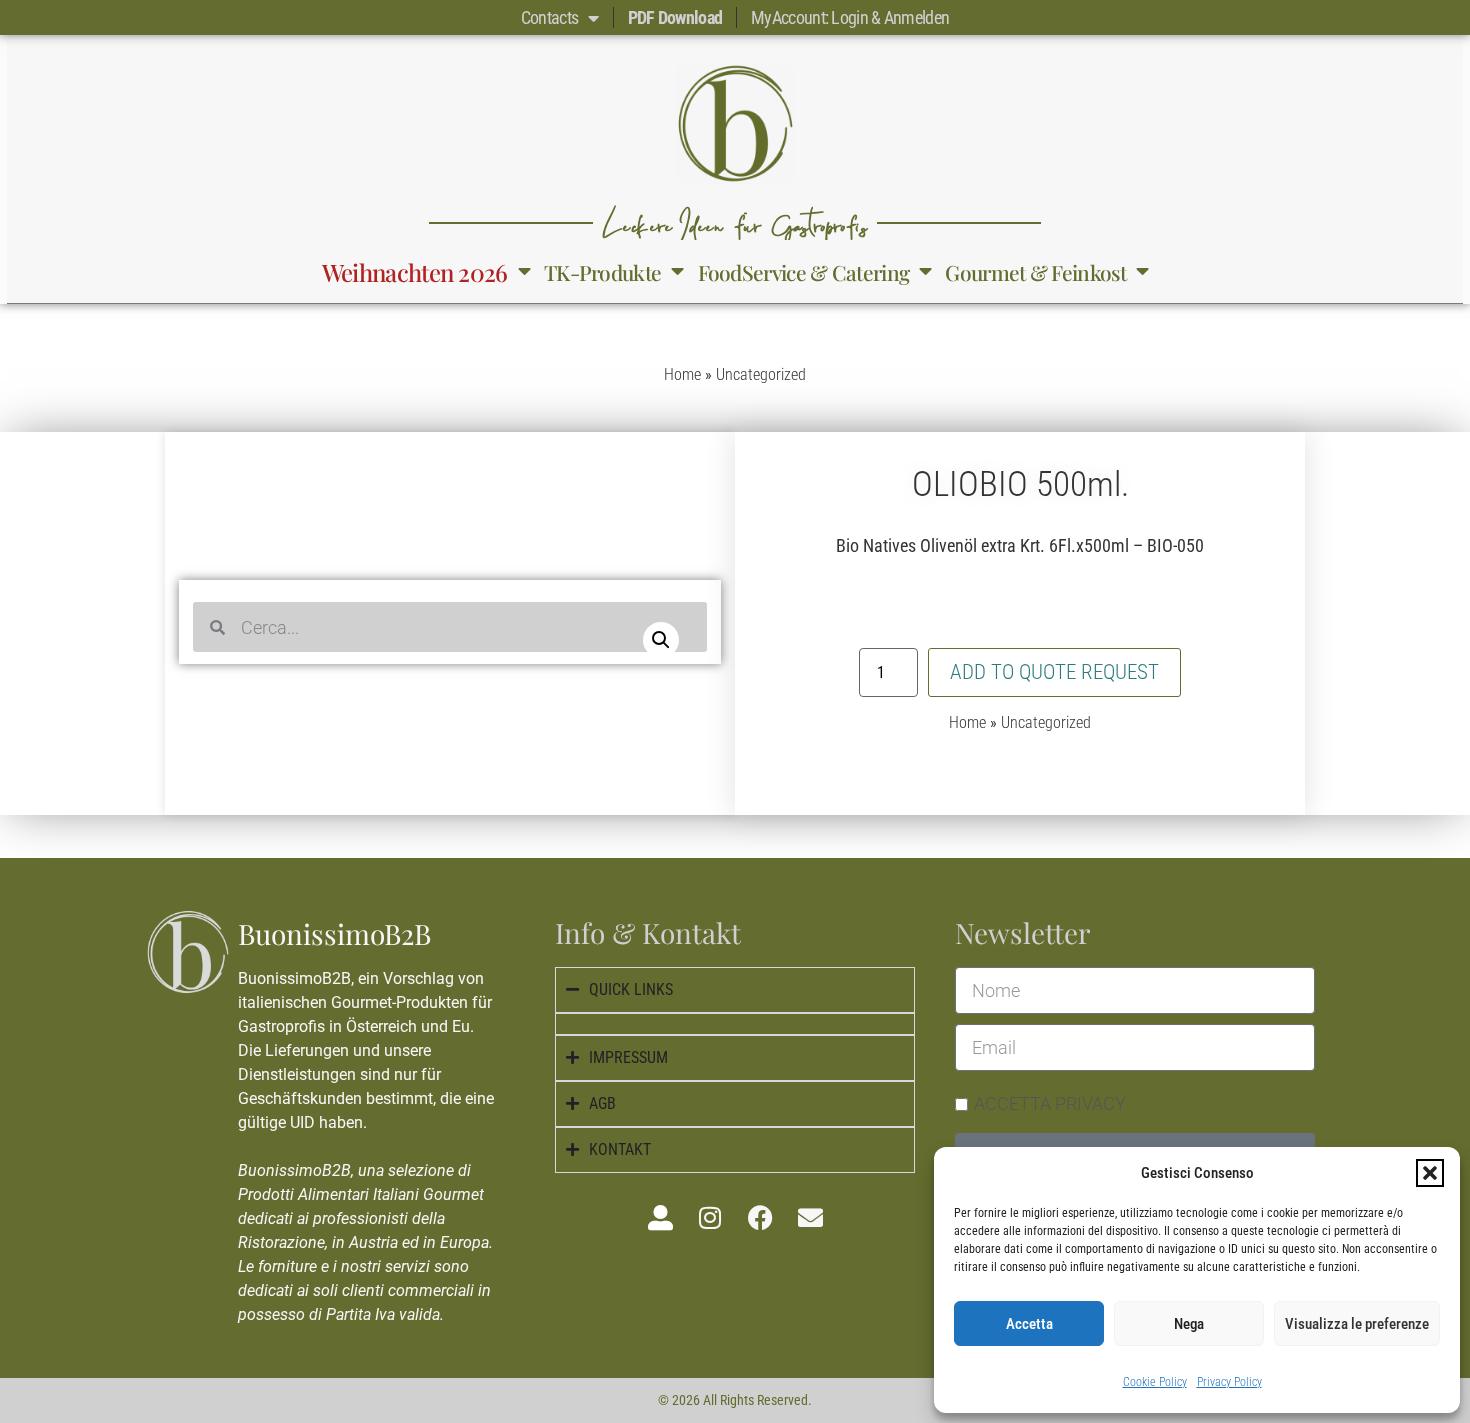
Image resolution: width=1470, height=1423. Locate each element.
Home (682, 374)
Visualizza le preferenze (1357, 1324)
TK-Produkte (602, 272)
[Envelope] (810, 1218)
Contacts (549, 17)
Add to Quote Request (1054, 672)
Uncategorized (761, 374)
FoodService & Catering (804, 272)
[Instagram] (710, 1218)
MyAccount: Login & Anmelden (850, 17)
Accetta (1029, 1324)
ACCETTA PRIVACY (1050, 1103)
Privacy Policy (1229, 1382)
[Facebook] (760, 1218)
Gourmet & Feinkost (1035, 272)
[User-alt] (660, 1218)
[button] (1430, 1173)
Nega (1189, 1324)
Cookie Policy (1155, 1382)
